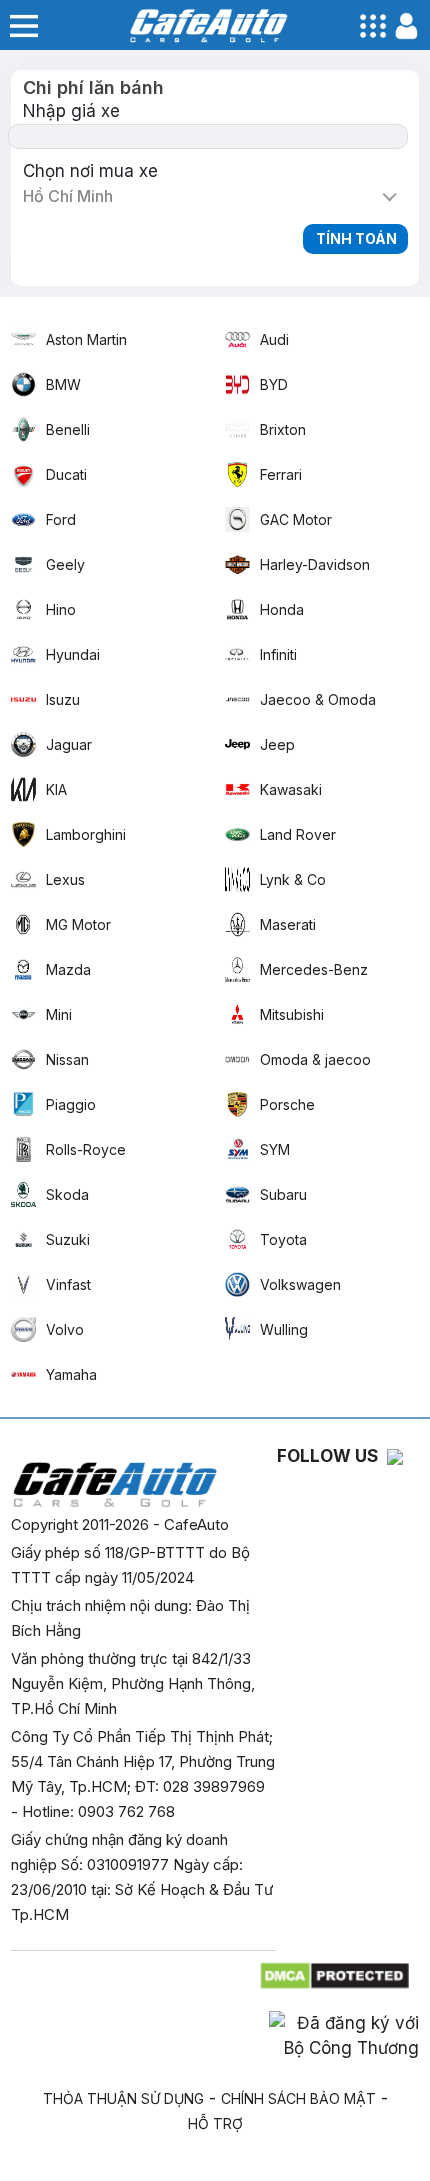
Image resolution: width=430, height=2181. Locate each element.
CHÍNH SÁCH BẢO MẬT (298, 2098)
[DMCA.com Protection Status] (336, 1971)
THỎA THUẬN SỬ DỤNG (123, 2098)
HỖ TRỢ (215, 2123)
